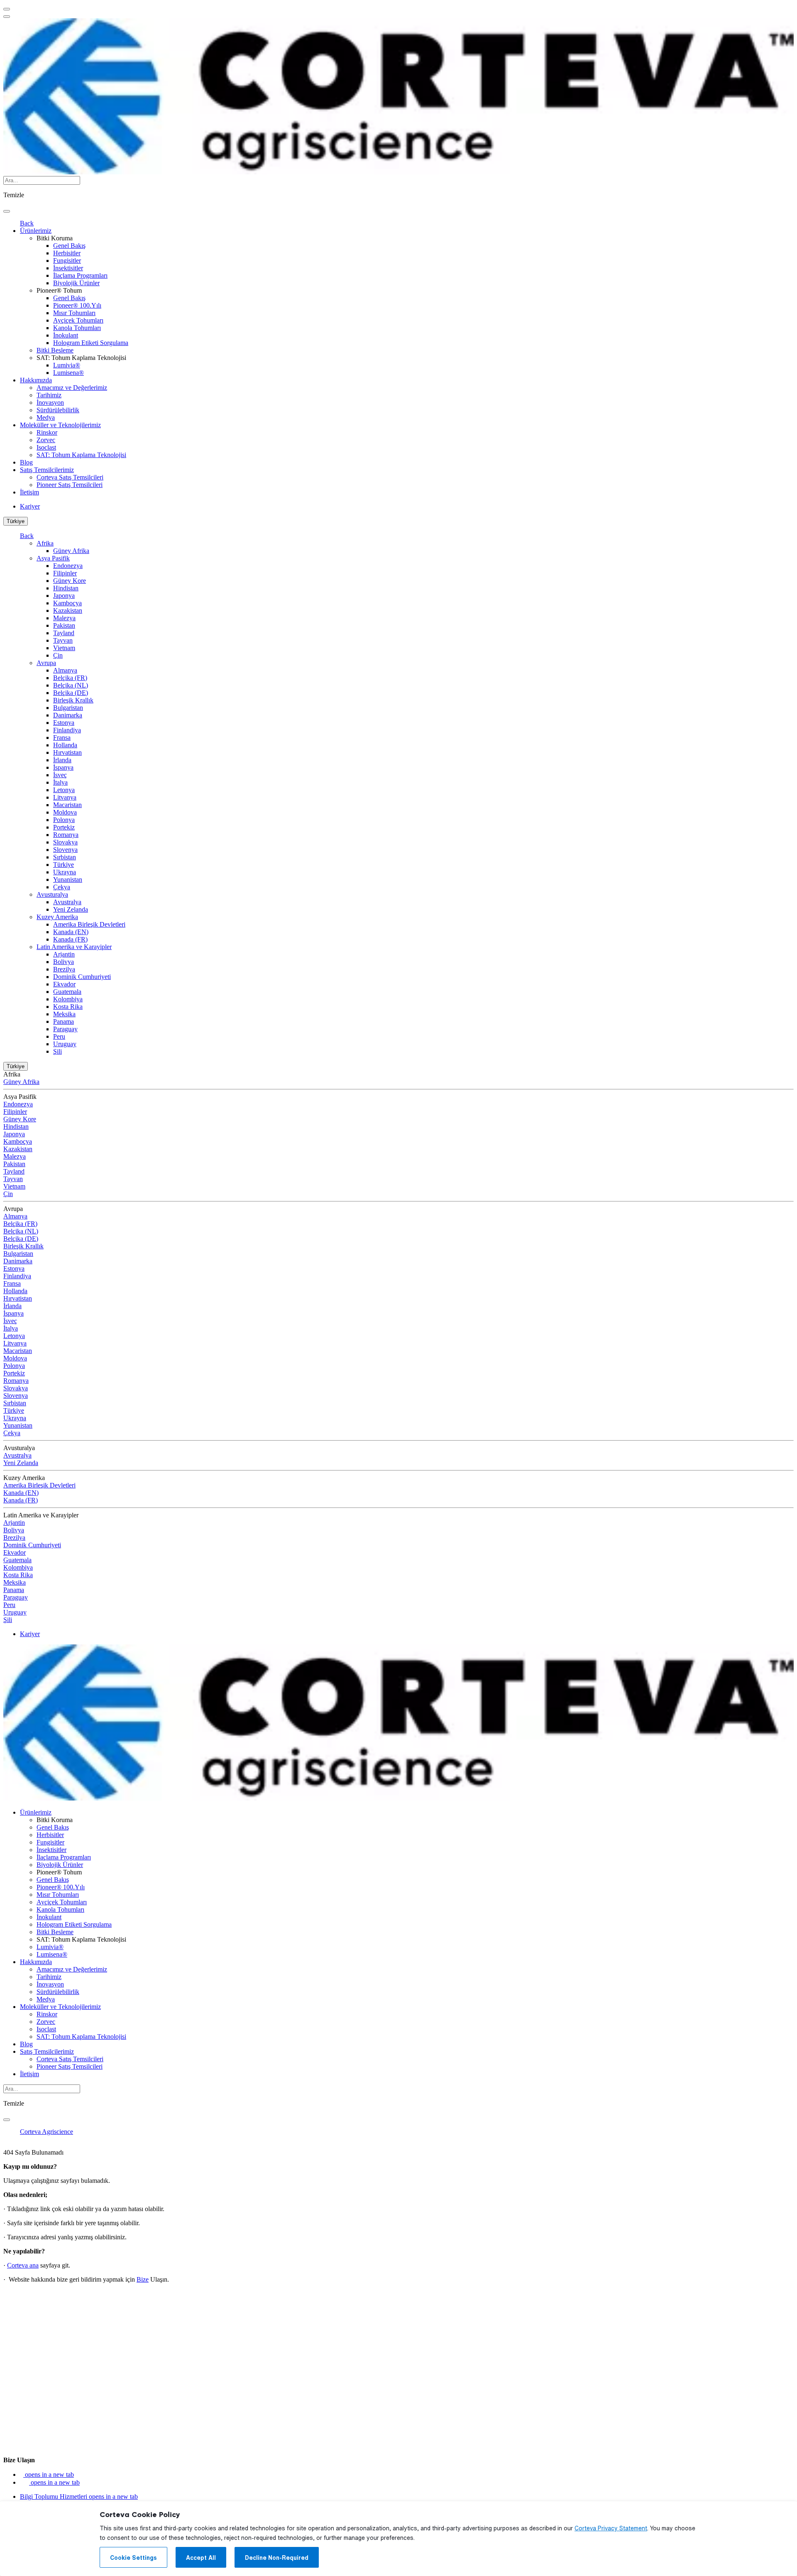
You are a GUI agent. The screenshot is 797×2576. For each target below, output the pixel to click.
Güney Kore (70, 581)
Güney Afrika (71, 551)
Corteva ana (23, 2265)
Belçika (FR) (70, 678)
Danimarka (68, 715)
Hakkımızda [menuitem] (36, 380)
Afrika (45, 543)
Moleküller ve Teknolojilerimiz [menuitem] (60, 425)
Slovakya (65, 842)
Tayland (64, 633)
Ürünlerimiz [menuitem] (36, 231)
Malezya (64, 618)
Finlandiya (67, 730)
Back (27, 223)
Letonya (64, 790)
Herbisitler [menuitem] (67, 253)
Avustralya (67, 902)
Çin (58, 655)
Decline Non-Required (277, 2558)
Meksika (64, 1014)
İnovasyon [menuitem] (50, 402)
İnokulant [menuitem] (66, 335)
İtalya (60, 782)
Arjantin (64, 954)
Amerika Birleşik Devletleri (89, 924)
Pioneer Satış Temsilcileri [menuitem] (70, 485)
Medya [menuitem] (46, 417)
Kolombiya (68, 999)
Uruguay (65, 1044)
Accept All (201, 2558)
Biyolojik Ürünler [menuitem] (76, 283)
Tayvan (63, 640)
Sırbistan (65, 857)
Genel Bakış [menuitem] (69, 246)
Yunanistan (68, 879)
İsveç (60, 775)
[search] (7, 211)
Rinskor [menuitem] (47, 432)
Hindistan (66, 588)
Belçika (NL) (71, 685)
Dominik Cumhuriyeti (82, 977)
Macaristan (67, 805)
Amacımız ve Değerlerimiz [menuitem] (72, 388)
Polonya (64, 820)
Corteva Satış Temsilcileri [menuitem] (70, 477)
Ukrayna (65, 872)
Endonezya (68, 566)
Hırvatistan (67, 752)
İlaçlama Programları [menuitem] (80, 275)
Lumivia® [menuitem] (67, 365)
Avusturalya (52, 894)
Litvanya (65, 797)
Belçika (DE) (71, 693)
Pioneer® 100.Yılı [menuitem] (77, 305)
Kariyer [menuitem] (30, 506)
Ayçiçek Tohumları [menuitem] (78, 320)
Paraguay (65, 1029)
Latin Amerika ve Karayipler (74, 947)
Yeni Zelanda (71, 909)
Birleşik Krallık (73, 700)
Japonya (64, 596)
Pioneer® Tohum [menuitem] (59, 290)
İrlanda (62, 760)
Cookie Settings (133, 2558)
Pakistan (64, 625)
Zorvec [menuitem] (46, 440)
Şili (57, 1051)
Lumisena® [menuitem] (68, 373)
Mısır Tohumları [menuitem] (74, 313)
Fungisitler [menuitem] (67, 261)
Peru (59, 1036)
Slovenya (65, 850)
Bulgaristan (68, 708)
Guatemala (67, 992)
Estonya (64, 723)
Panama (64, 1021)
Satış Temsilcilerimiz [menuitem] (47, 470)
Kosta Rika (68, 1007)
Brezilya (64, 969)
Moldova (65, 812)
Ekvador (64, 984)
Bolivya (64, 962)
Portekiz (64, 827)
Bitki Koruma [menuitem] (55, 238)
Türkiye (16, 521)
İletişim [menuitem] (29, 492)
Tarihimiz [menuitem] (49, 395)
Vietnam (64, 648)
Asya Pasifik (53, 558)
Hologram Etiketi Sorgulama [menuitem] (91, 343)
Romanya (66, 835)
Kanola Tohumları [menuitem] (77, 328)
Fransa (62, 738)
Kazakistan (68, 610)
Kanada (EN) (71, 932)
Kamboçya (67, 603)
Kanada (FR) (70, 939)
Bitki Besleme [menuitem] (55, 350)
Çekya (62, 887)
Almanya (65, 670)
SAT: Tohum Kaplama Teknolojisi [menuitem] (81, 358)
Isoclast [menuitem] (46, 447)
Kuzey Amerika (57, 917)
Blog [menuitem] (26, 462)
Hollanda (65, 745)
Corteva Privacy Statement (611, 2528)
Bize (143, 2279)
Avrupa (46, 663)
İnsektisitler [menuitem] (68, 268)
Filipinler (65, 573)
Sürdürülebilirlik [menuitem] (58, 410)
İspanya (63, 767)
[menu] (7, 9)
